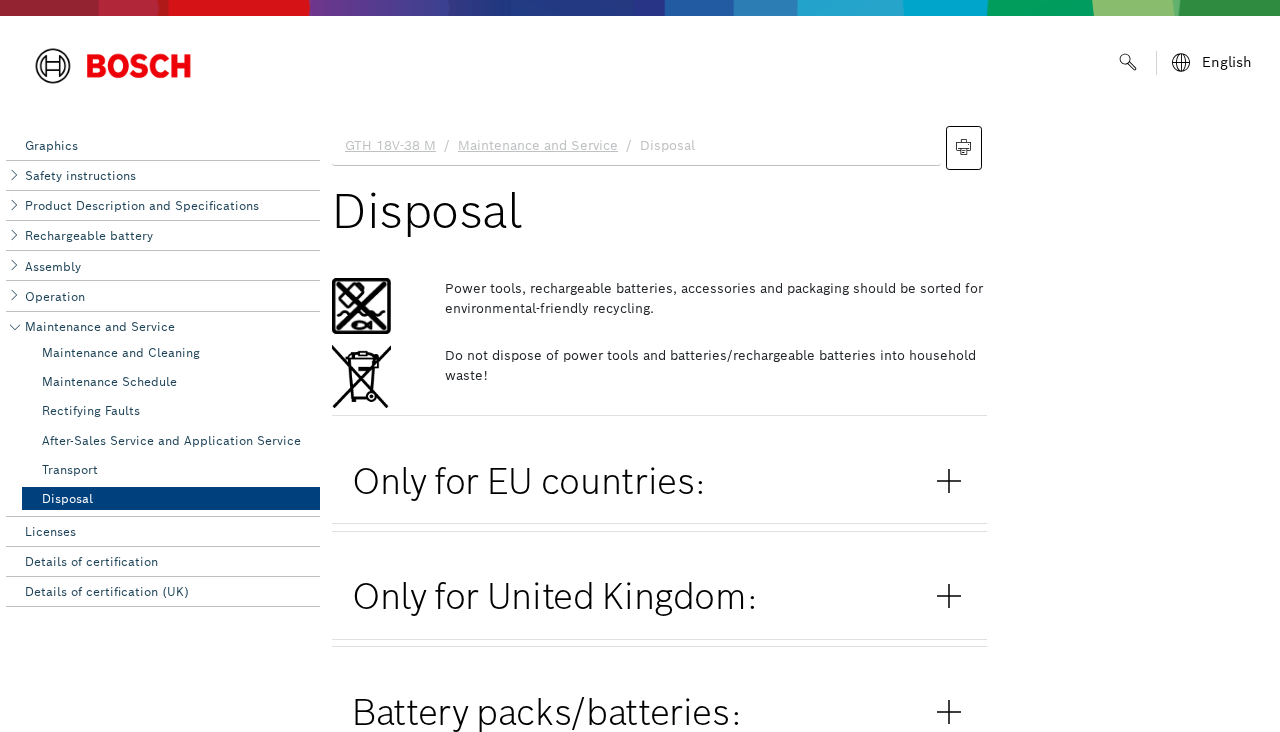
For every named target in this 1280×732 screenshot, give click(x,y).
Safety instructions (80, 175)
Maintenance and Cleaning (121, 352)
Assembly (53, 266)
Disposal (67, 498)
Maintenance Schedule (109, 381)
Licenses (50, 531)
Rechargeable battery (89, 235)
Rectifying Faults (91, 410)
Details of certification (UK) (107, 591)
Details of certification (91, 561)
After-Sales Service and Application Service (171, 440)
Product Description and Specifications (142, 205)
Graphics (51, 145)
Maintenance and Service (100, 326)
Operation (55, 296)
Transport (70, 469)
